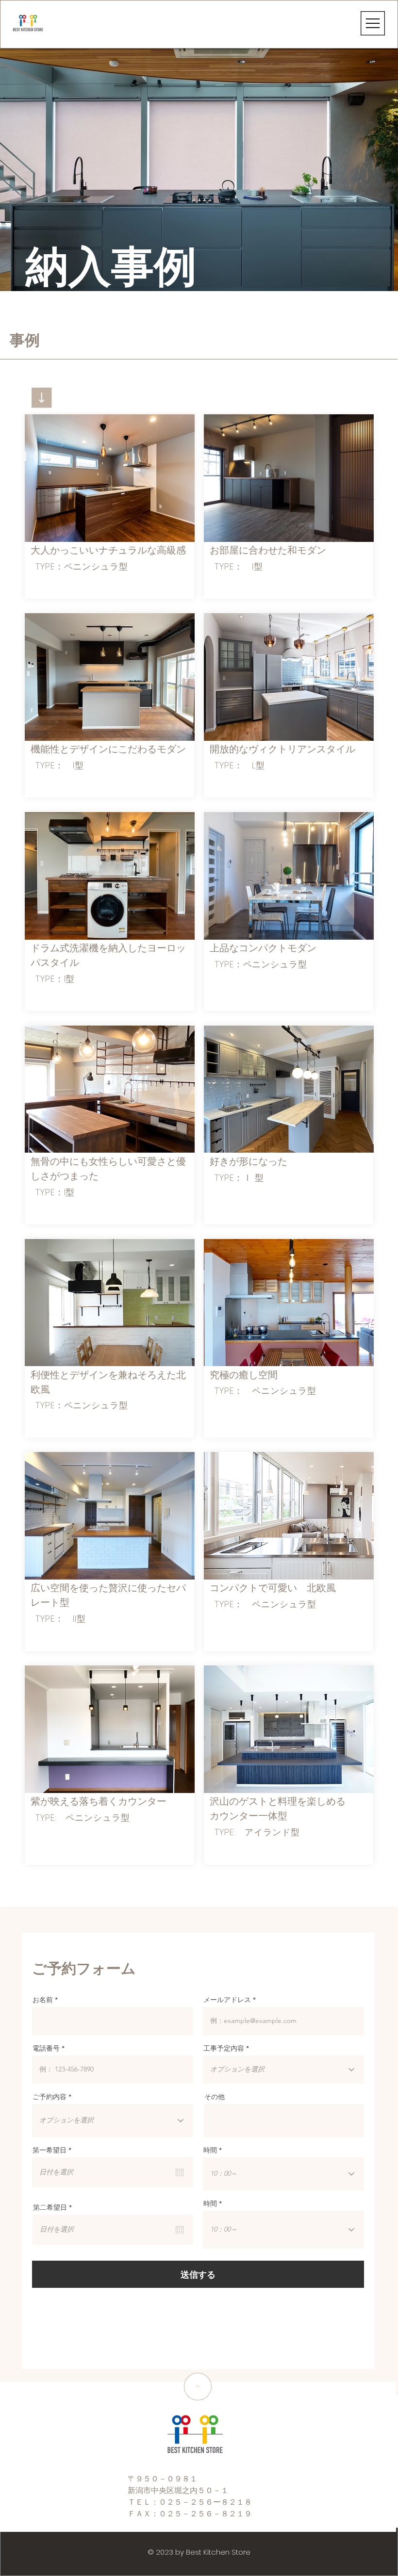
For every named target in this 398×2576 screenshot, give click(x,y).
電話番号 (46, 2048)
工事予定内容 (224, 2048)
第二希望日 (54, 2207)
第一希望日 (54, 2150)
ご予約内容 (50, 2097)
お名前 (43, 2000)
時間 (210, 2150)
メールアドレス (227, 2000)
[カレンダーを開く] (180, 2172)
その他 (215, 2097)
